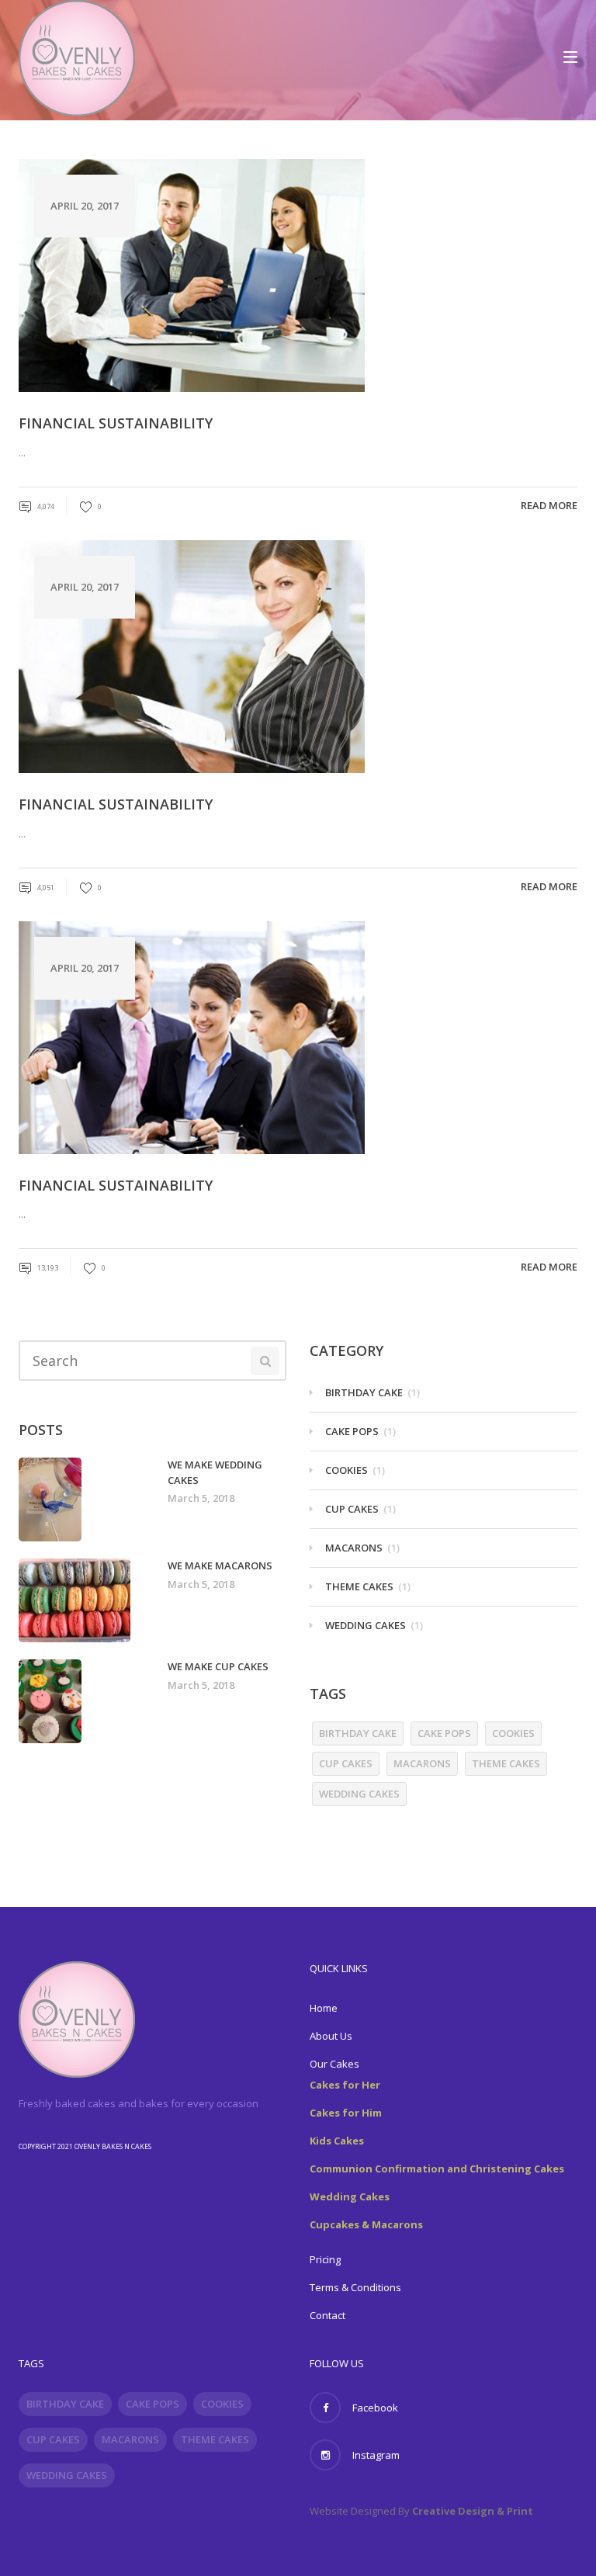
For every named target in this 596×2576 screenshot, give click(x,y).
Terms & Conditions (355, 2287)
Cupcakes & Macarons (366, 2224)
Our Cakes (334, 2064)
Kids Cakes (337, 2141)
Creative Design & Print (473, 2511)
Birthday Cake (364, 1392)
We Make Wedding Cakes (215, 1472)
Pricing (325, 2259)
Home (324, 2008)
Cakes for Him (346, 2113)
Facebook (375, 2408)
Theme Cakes (359, 1586)
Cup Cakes (352, 1509)
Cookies (347, 1470)
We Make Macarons (220, 1565)
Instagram (376, 2455)
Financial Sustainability (116, 423)
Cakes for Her (345, 2085)
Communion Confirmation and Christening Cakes (437, 2169)
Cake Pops (352, 1431)
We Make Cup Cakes (218, 1666)
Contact (327, 2315)
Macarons (354, 1548)
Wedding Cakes (366, 1625)
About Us (331, 2036)
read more (549, 505)
